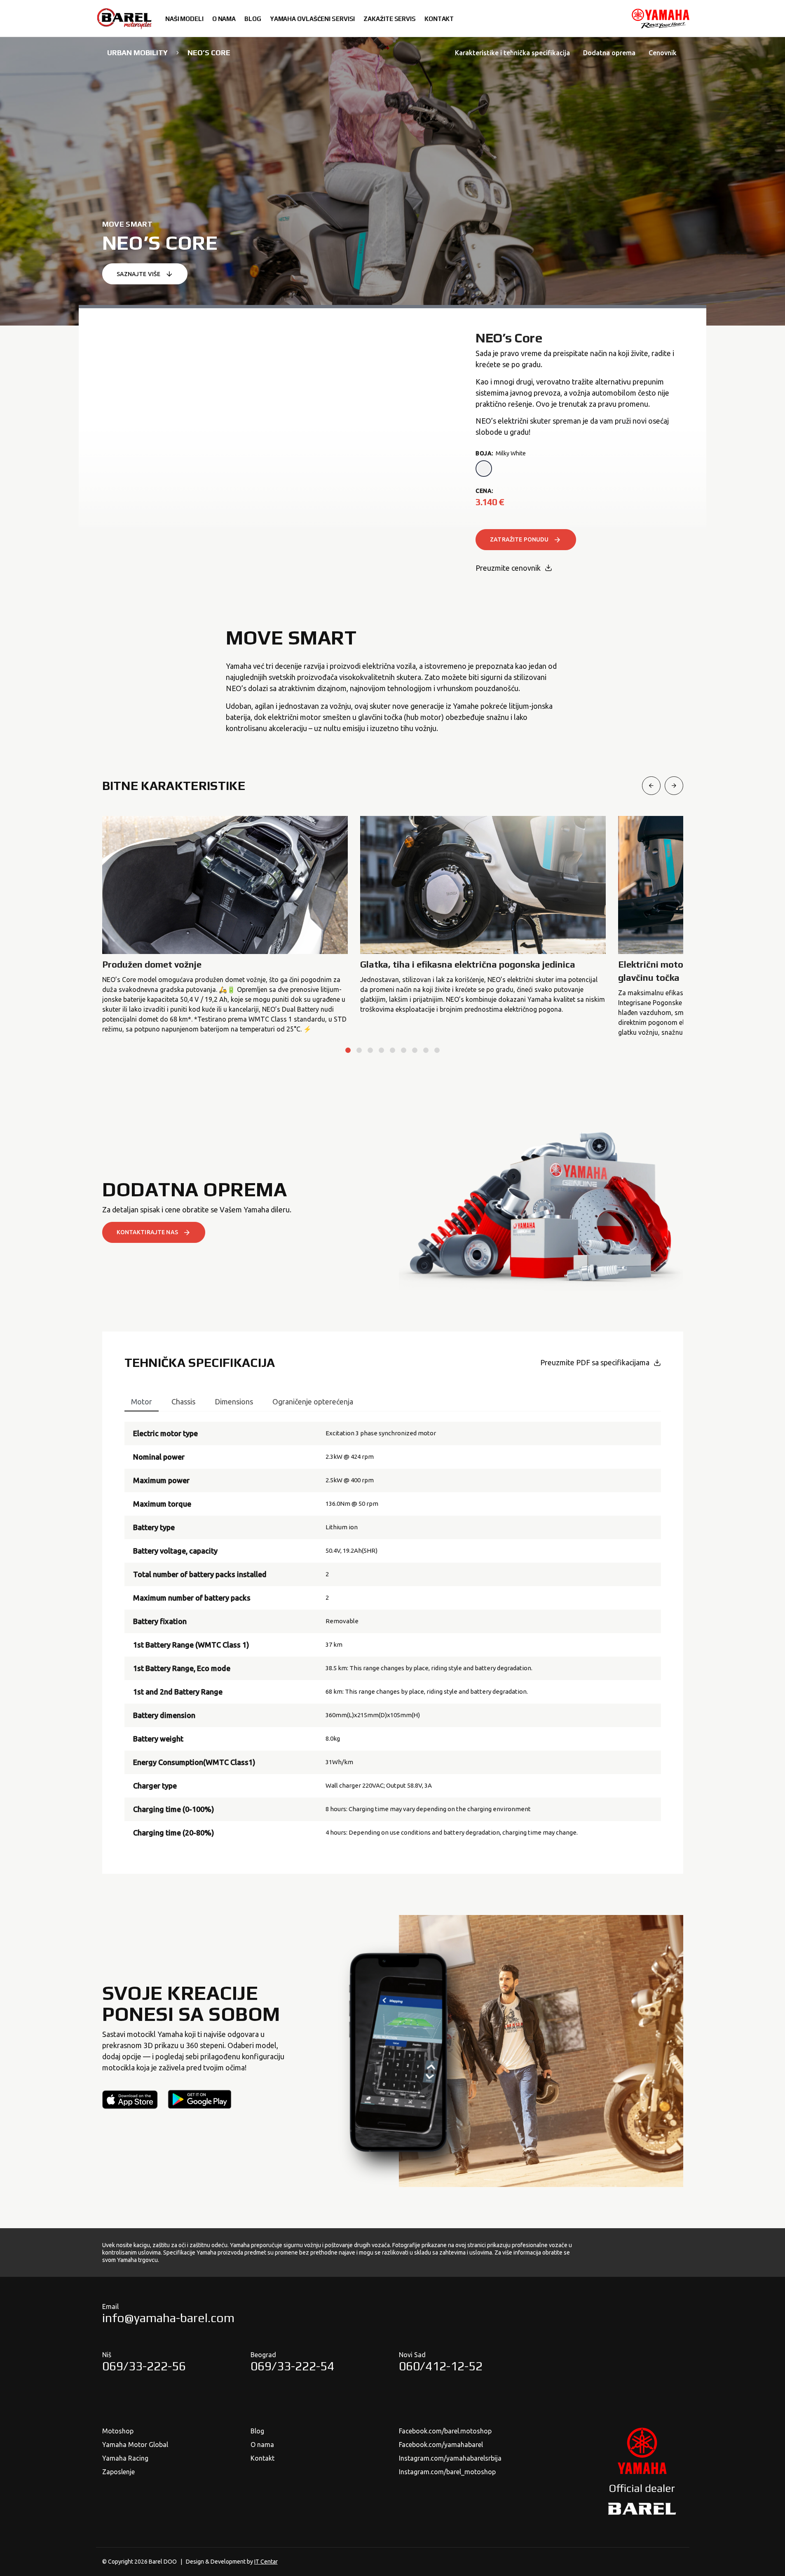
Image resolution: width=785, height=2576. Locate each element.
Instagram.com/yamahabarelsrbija (450, 2458)
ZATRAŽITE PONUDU (519, 539)
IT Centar (266, 2562)
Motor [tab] (142, 1402)
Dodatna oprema (609, 53)
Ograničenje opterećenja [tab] (313, 1402)
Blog (257, 2431)
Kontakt (262, 2458)
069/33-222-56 (144, 2366)
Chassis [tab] (183, 1402)
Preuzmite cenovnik (508, 568)
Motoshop (118, 2431)
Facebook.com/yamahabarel (441, 2445)
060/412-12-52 (441, 2366)
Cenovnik (663, 53)
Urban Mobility (137, 53)
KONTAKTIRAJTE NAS (147, 1232)
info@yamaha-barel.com (168, 2318)
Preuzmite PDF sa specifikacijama (595, 1362)
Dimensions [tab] (234, 1402)
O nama (262, 2445)
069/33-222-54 (292, 2366)
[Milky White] (484, 469)
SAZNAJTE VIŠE (139, 274)
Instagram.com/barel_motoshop (447, 2472)
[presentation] (651, 786)
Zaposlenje (118, 2472)
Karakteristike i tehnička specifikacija (512, 53)
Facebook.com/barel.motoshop (445, 2431)
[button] (348, 1050)
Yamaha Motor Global (135, 2445)
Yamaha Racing (125, 2458)
